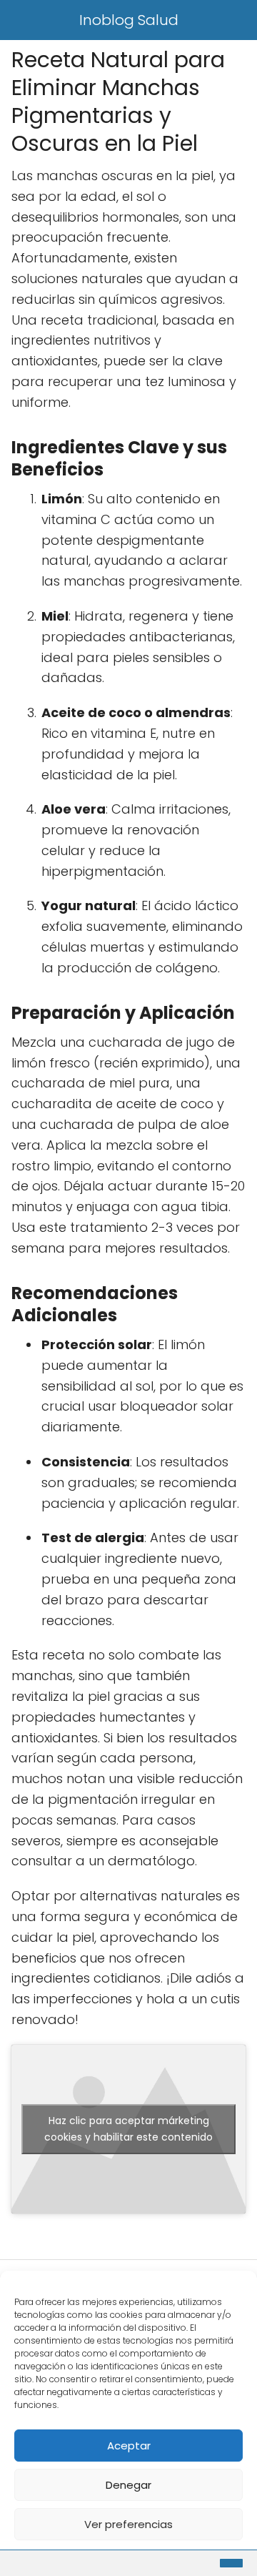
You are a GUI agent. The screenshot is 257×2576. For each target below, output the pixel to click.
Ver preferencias (128, 2524)
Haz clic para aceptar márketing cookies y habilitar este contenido (128, 2129)
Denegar (128, 2485)
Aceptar (129, 2446)
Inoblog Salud (129, 20)
